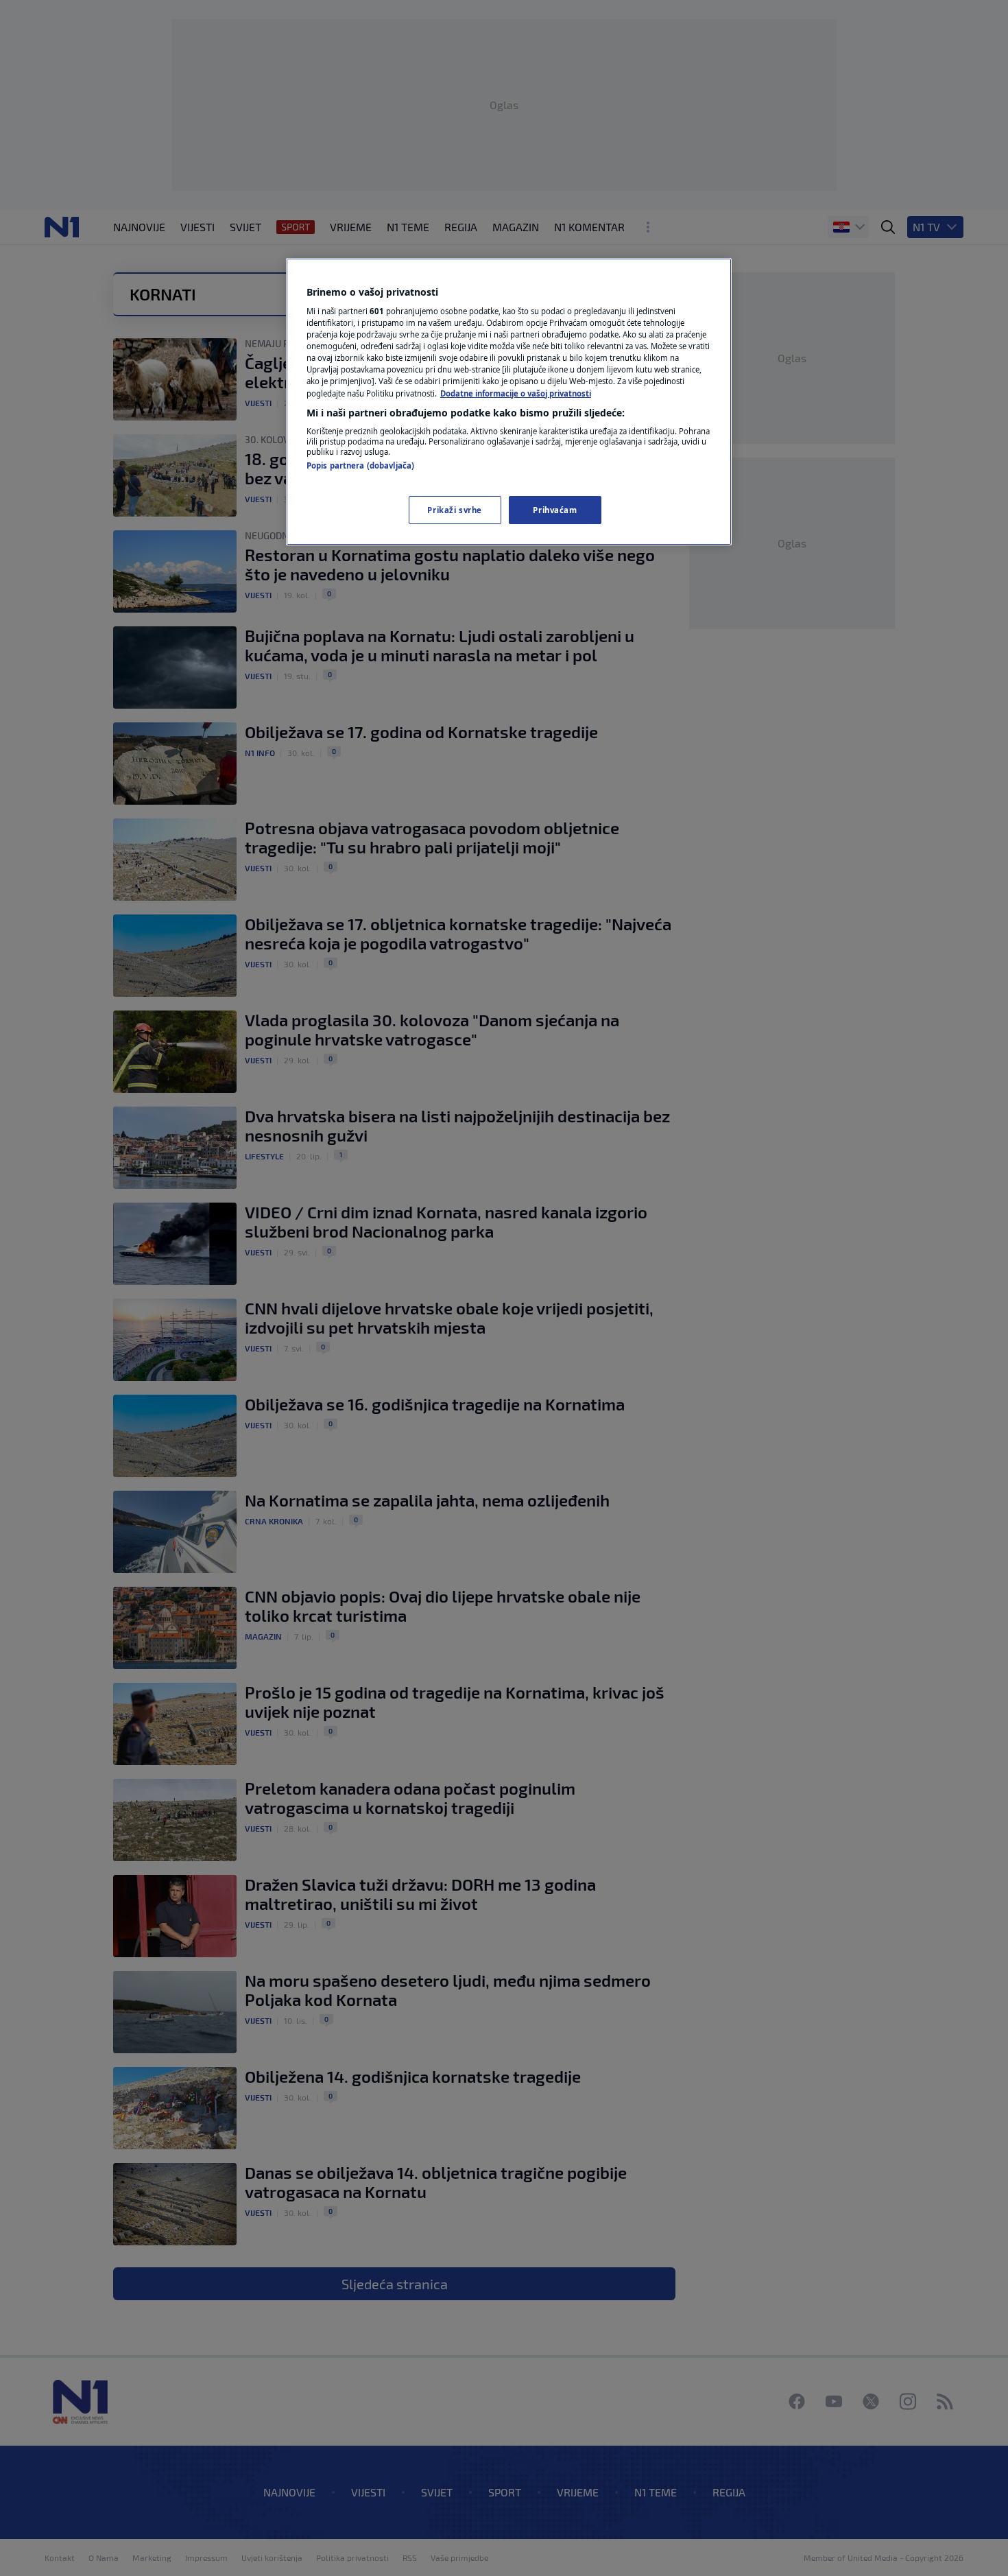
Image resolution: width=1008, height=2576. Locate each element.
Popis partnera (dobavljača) (360, 465)
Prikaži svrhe (454, 510)
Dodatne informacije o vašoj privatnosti (516, 393)
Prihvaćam (555, 510)
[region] (509, 402)
